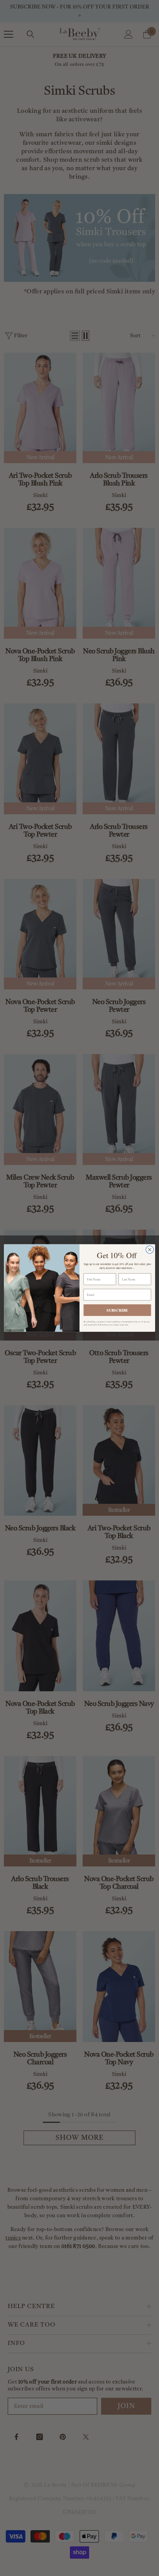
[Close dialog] (150, 1250)
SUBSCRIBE (117, 1310)
